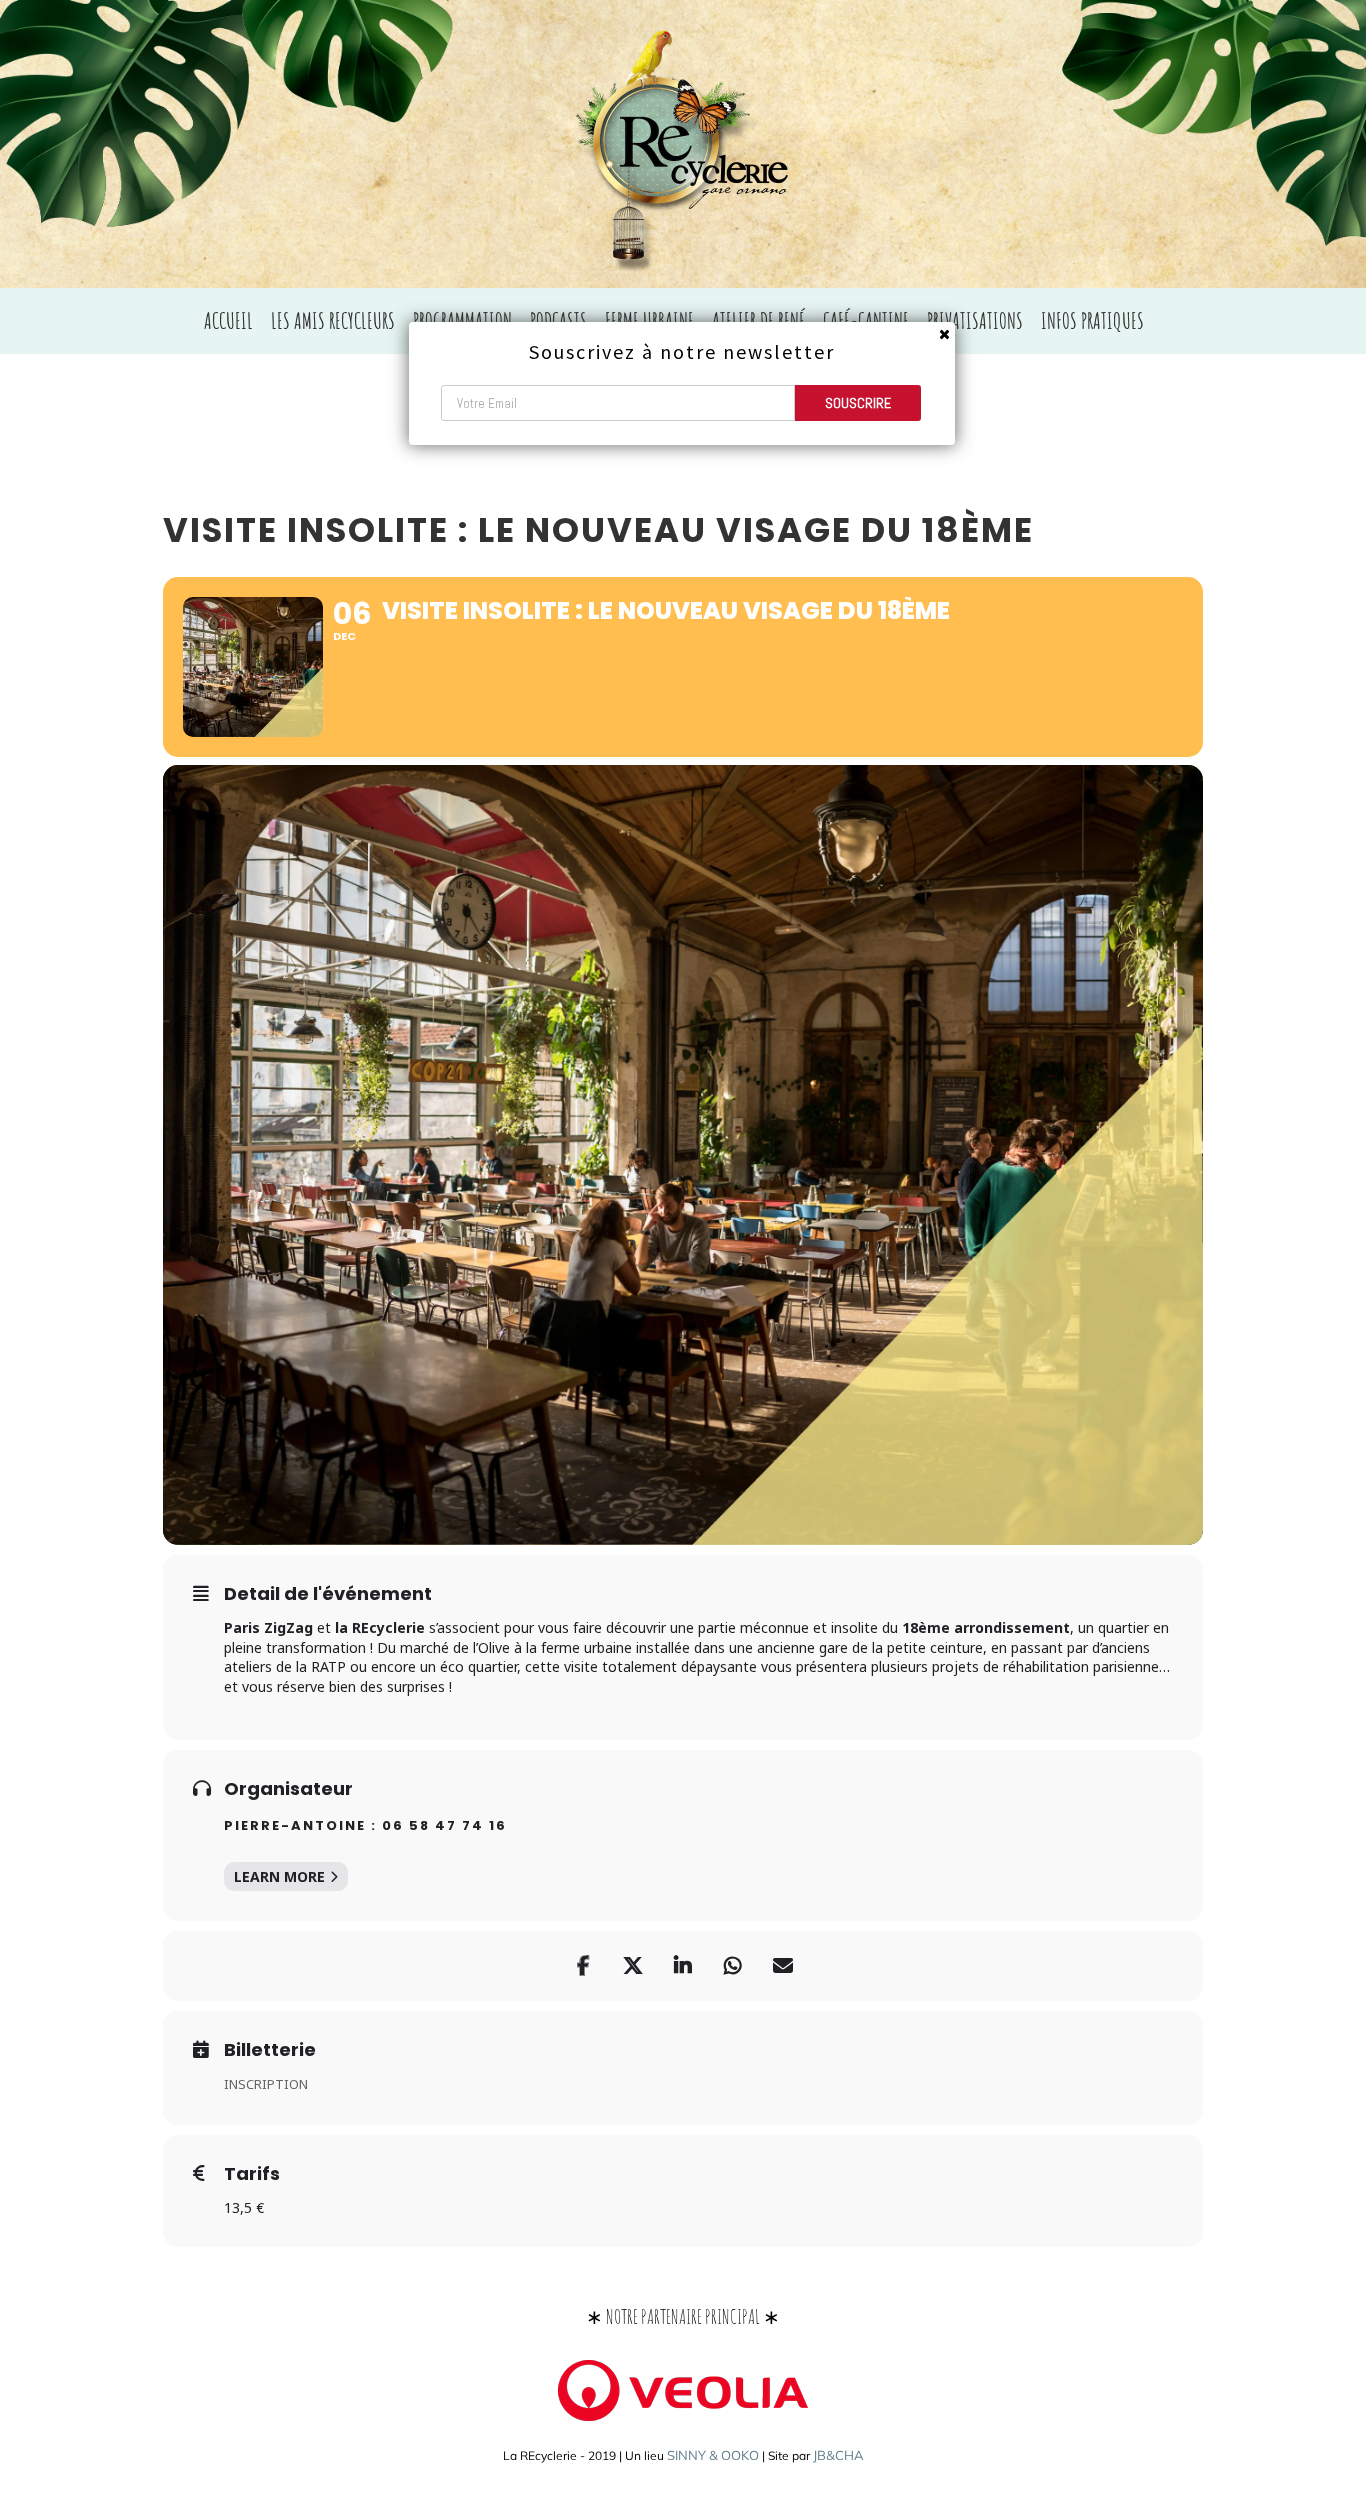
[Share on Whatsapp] (733, 1966)
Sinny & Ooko (713, 2455)
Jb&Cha (838, 2455)
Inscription (266, 2084)
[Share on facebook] (583, 1966)
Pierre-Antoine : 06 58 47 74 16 (365, 1825)
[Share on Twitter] (633, 1966)
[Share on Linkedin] (683, 1966)
